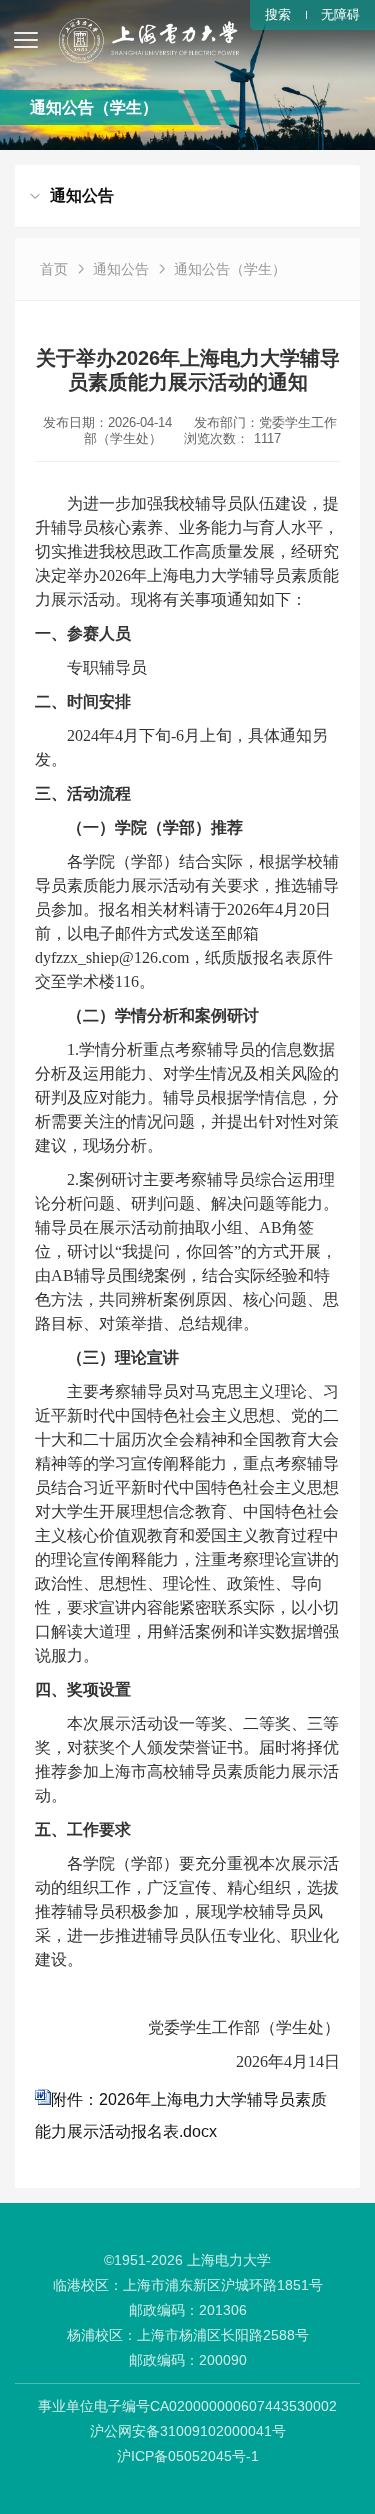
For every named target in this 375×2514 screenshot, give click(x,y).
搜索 (278, 14)
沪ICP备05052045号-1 (188, 2456)
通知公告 (121, 269)
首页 (54, 269)
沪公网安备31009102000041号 (188, 2431)
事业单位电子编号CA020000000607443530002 (187, 2406)
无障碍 (340, 14)
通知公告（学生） (230, 269)
